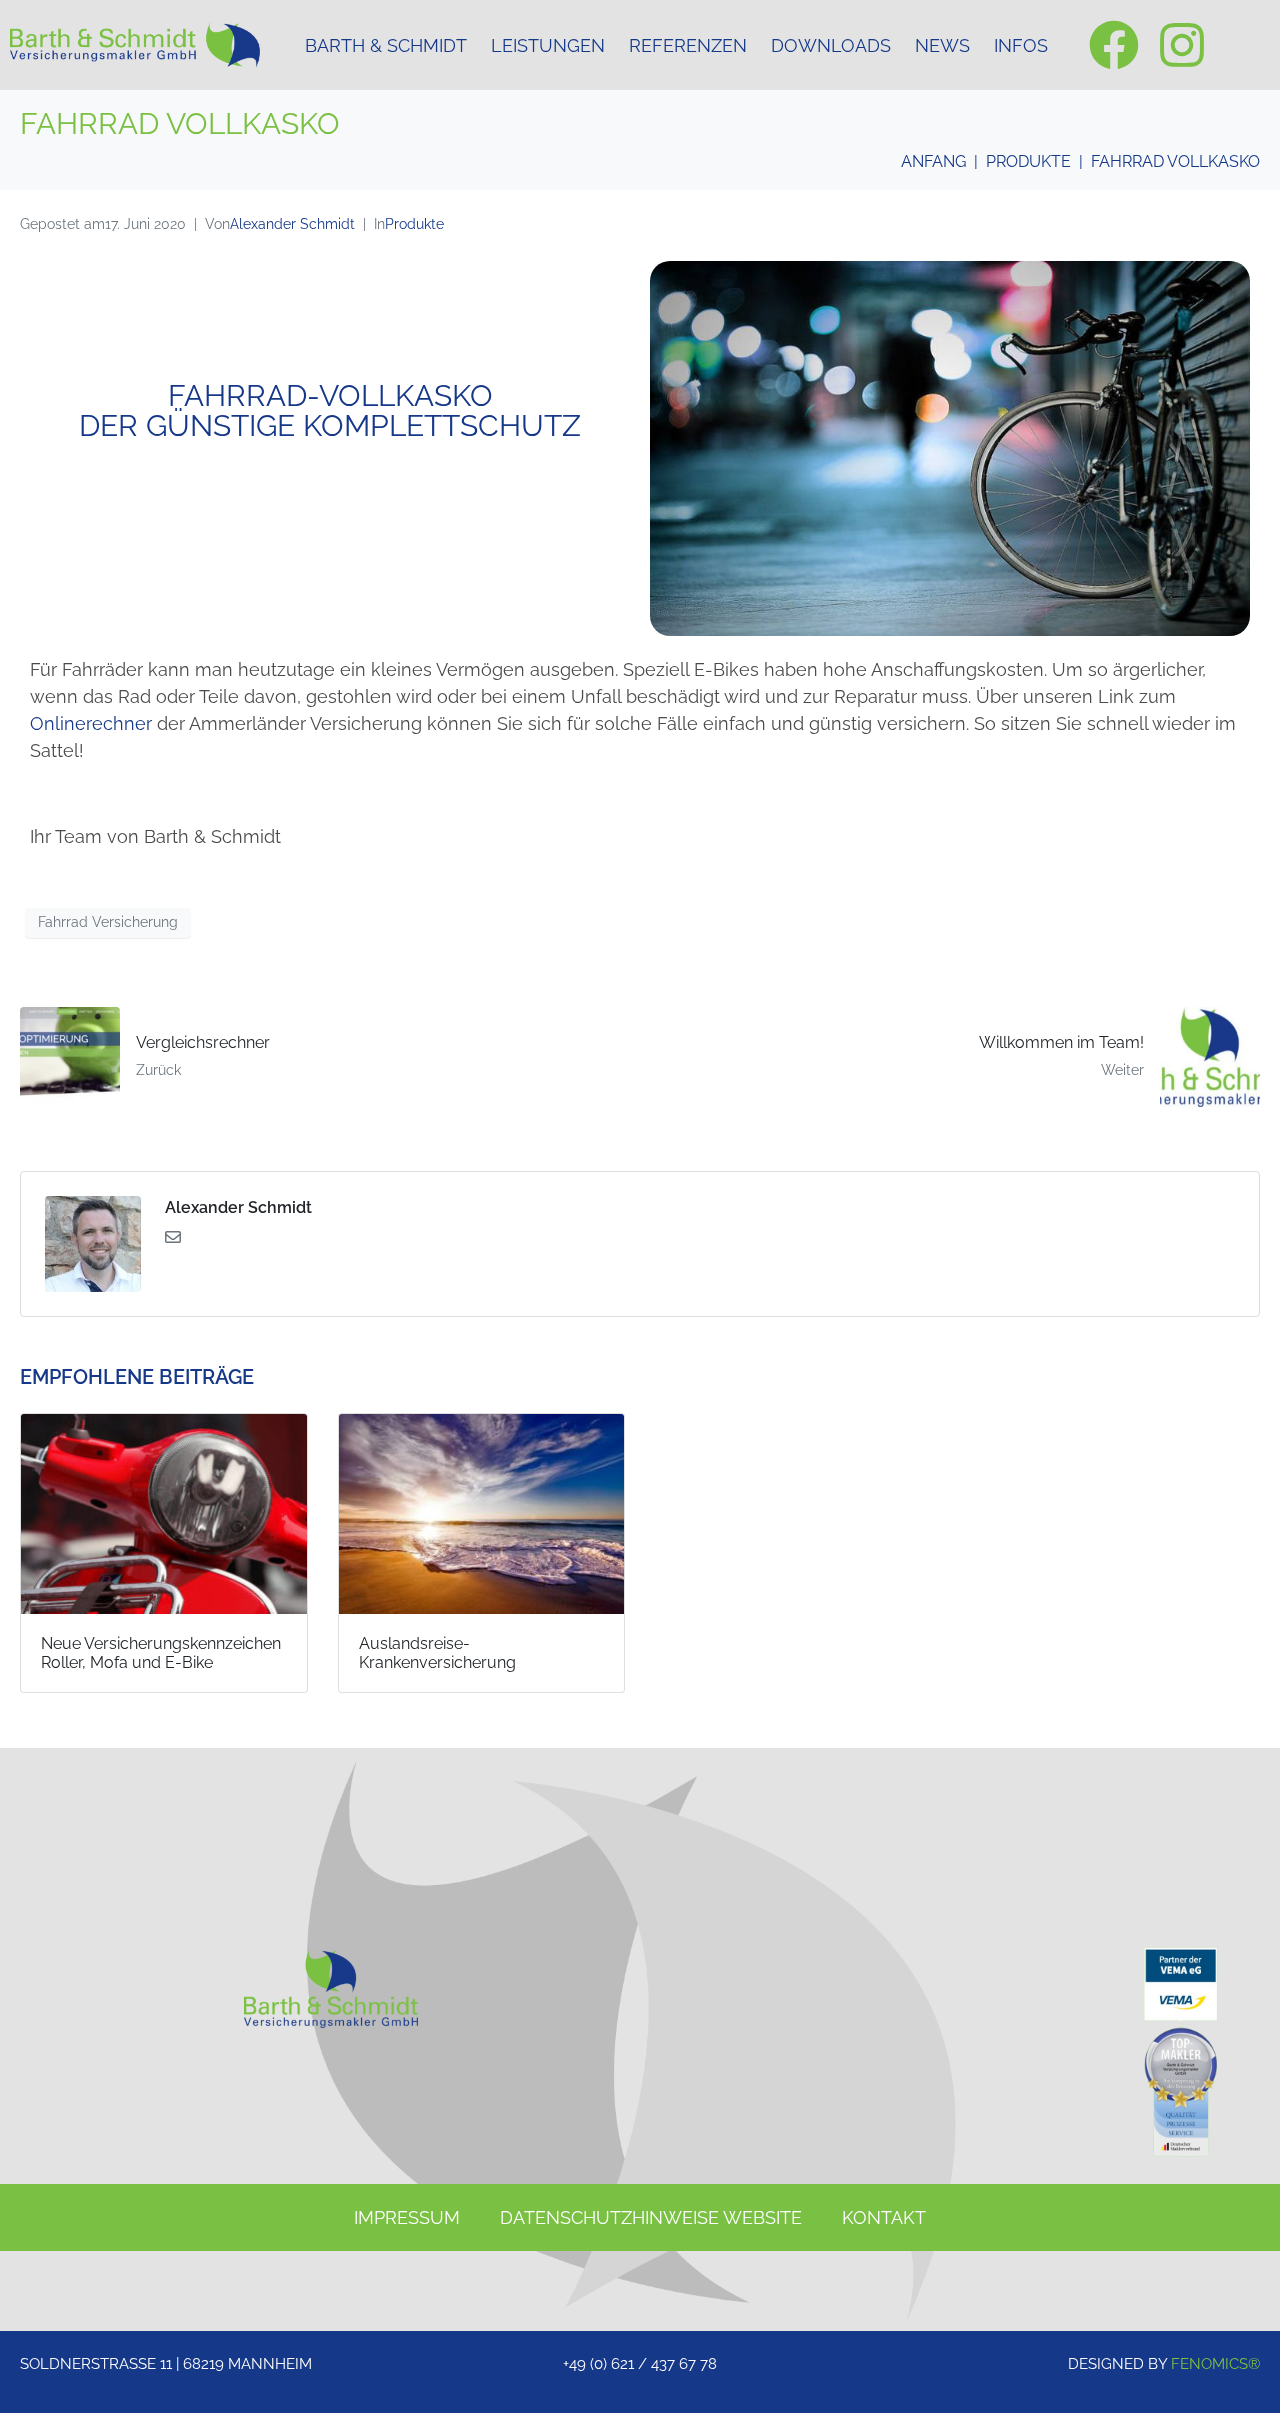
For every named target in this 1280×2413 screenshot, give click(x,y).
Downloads (831, 45)
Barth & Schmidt (386, 45)
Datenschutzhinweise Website (651, 2217)
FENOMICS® (1215, 2364)
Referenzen (688, 45)
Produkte (414, 224)
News (942, 45)
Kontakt (884, 2217)
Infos (1021, 45)
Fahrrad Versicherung (108, 922)
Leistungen (548, 45)
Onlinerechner (91, 723)
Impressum (407, 2217)
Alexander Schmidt (292, 224)
